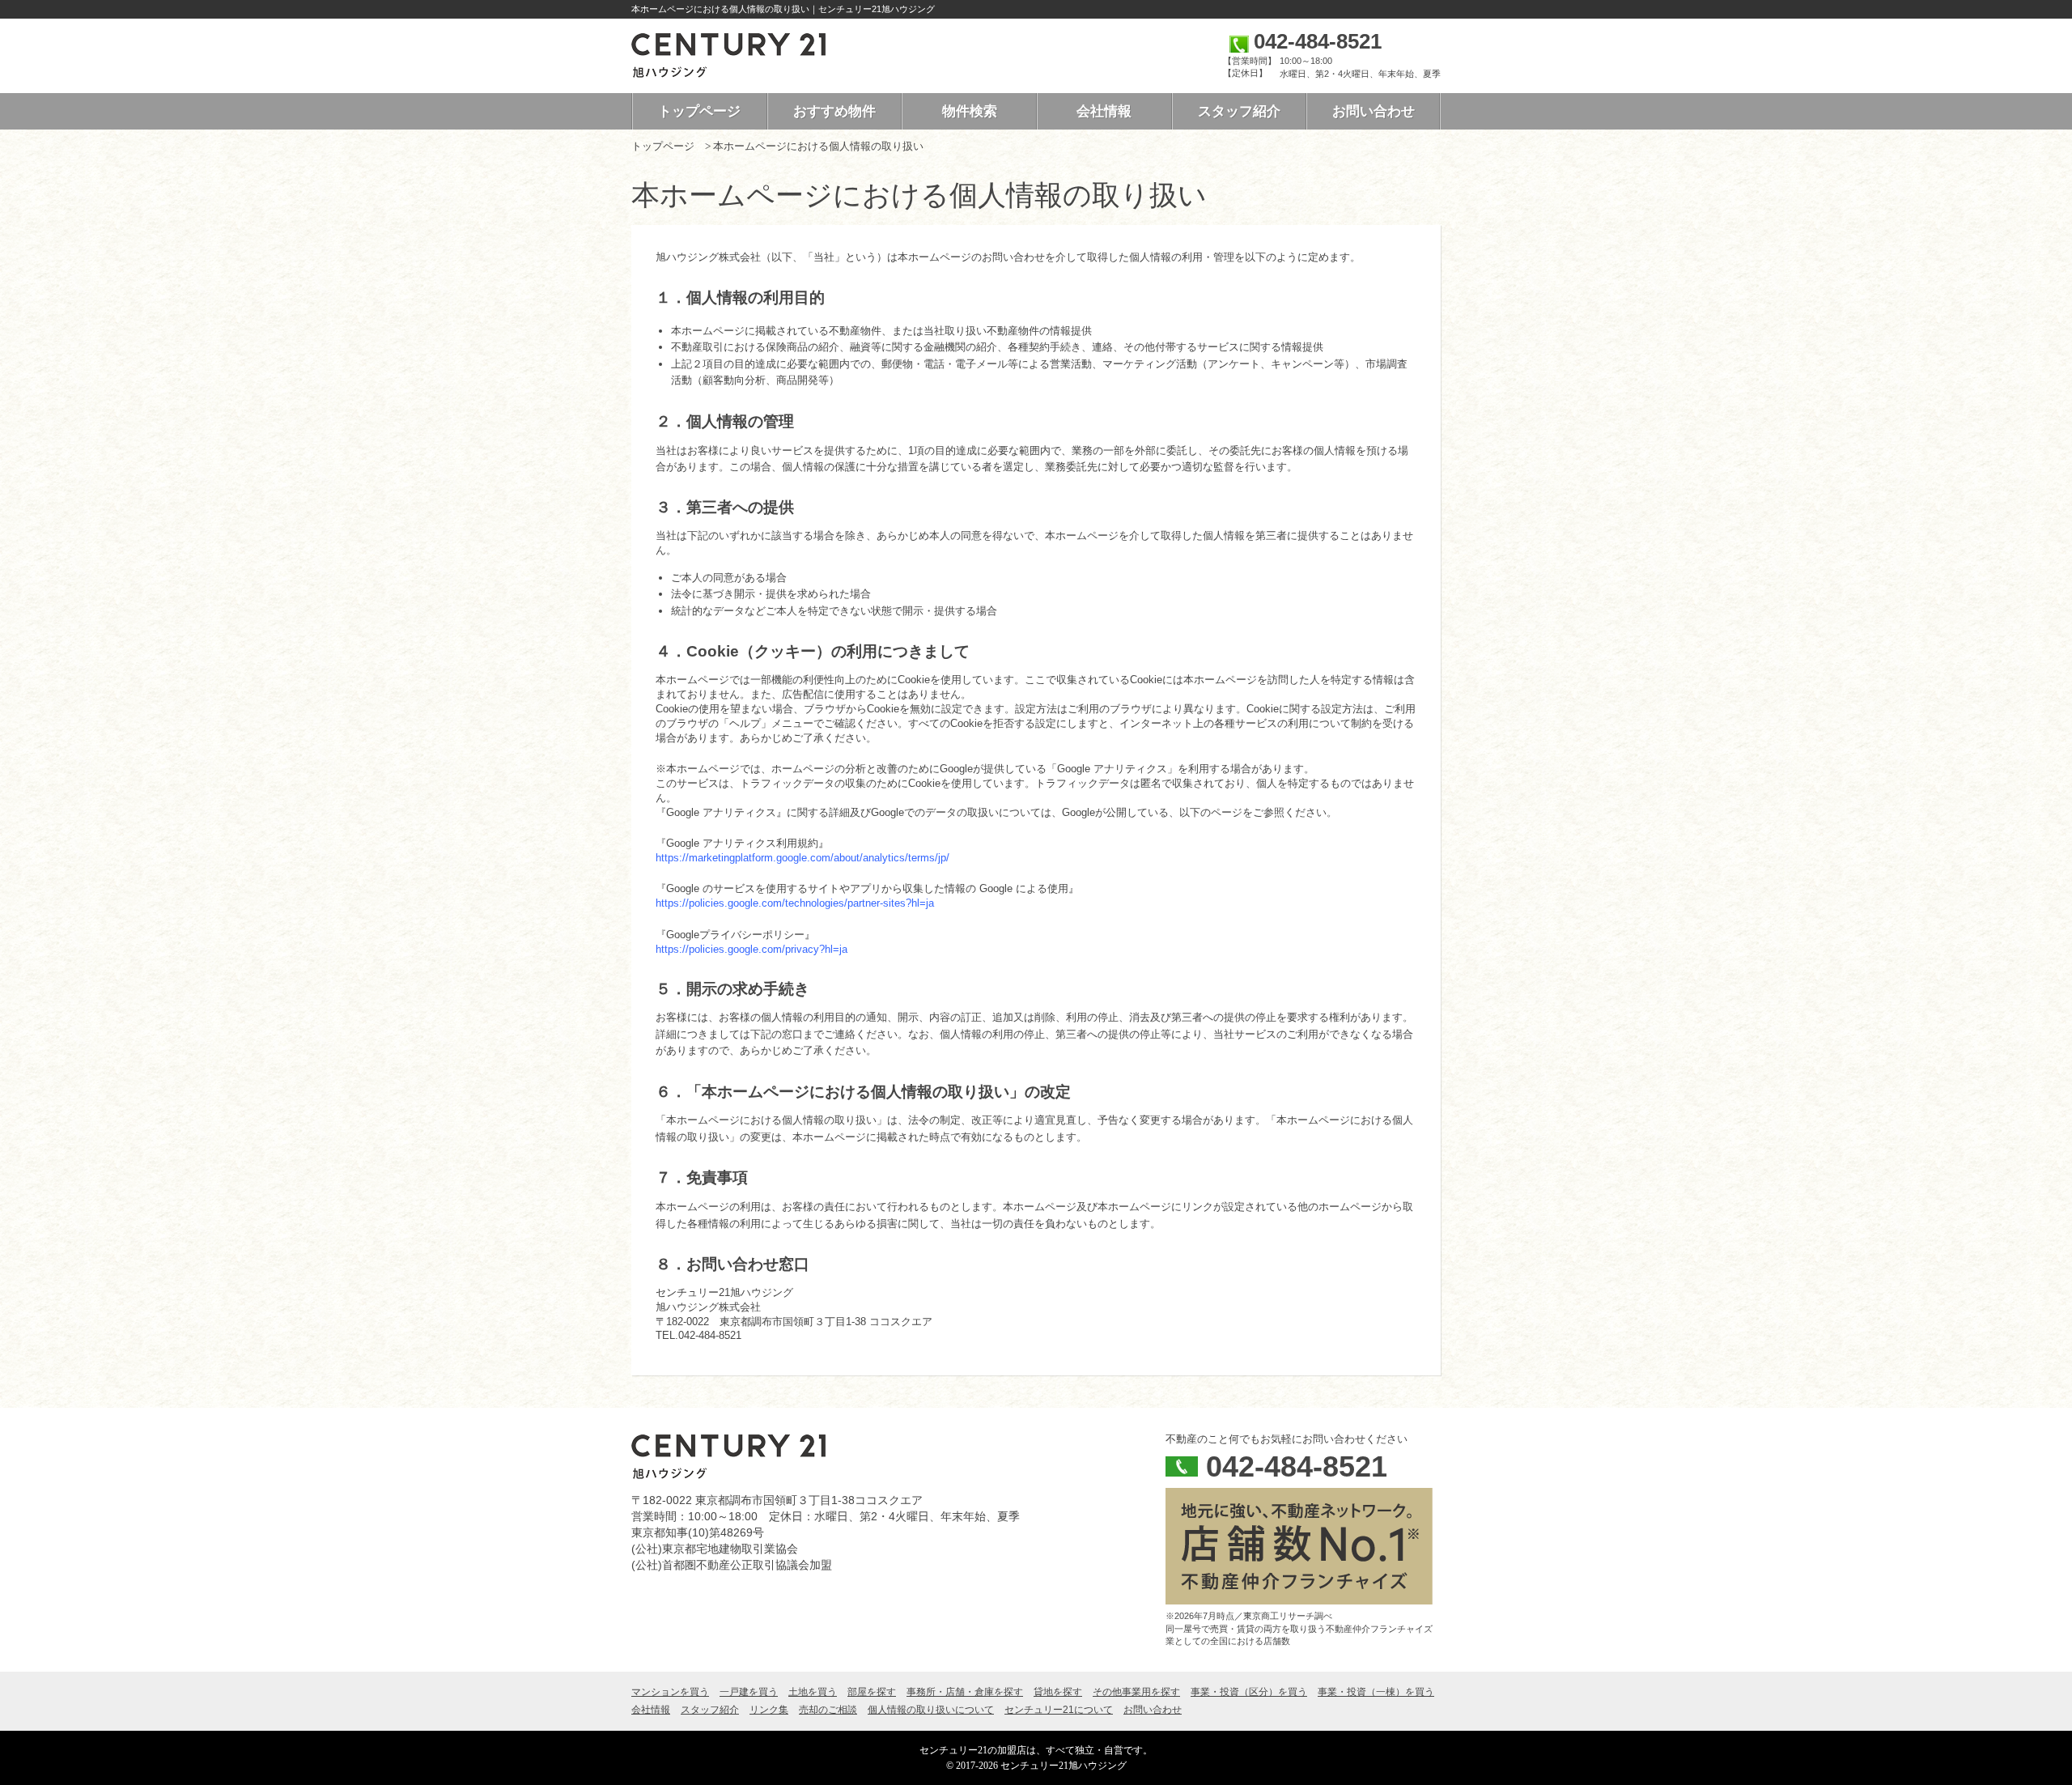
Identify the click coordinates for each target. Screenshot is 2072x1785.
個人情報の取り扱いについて (931, 1710)
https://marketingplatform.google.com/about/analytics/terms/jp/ (802, 858)
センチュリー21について (1059, 1710)
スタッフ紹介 (1239, 111)
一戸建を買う (749, 1692)
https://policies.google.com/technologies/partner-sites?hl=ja (795, 903)
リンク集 (769, 1710)
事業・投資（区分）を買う (1249, 1692)
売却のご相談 (828, 1710)
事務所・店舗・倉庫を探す (965, 1692)
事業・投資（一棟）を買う (1376, 1692)
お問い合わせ (1374, 111)
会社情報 (1104, 111)
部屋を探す (872, 1692)
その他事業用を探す (1136, 1692)
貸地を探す (1058, 1692)
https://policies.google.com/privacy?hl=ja (752, 949)
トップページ (699, 111)
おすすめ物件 (834, 111)
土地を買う (813, 1692)
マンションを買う (670, 1692)
